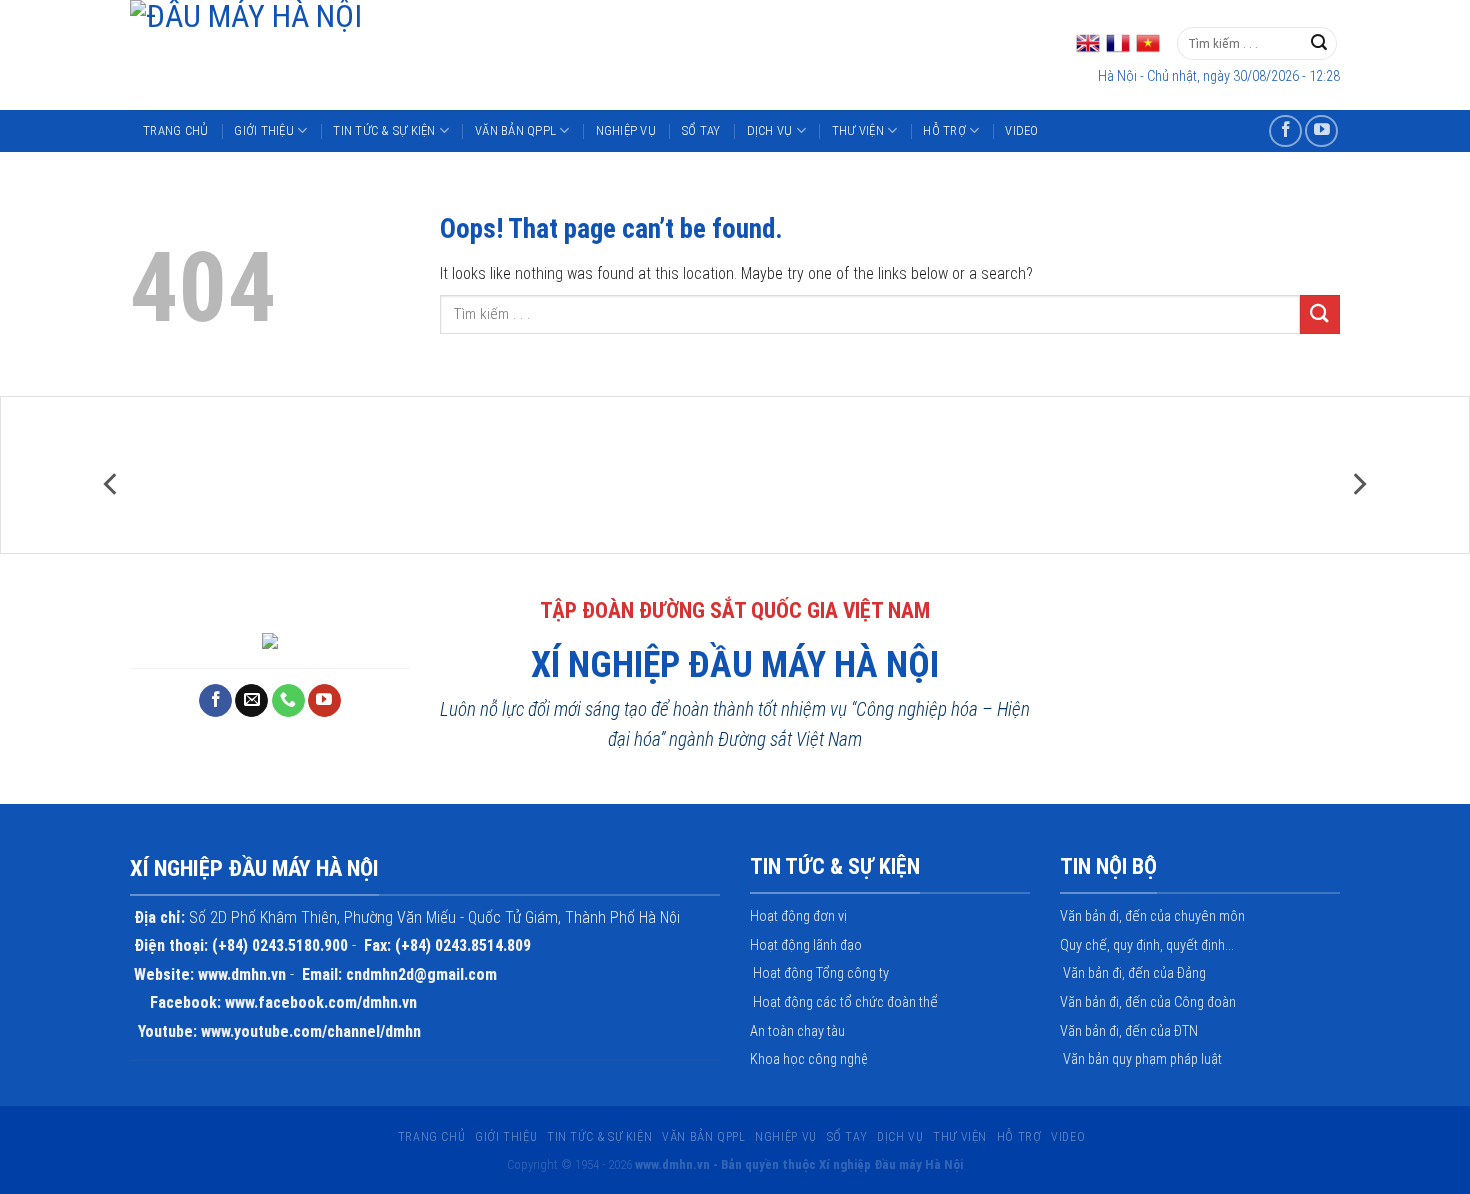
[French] (1118, 43)
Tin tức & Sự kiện (384, 130)
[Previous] (112, 484)
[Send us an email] (251, 701)
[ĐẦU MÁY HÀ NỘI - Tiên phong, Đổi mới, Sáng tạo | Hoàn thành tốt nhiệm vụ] (446, 55)
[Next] (1358, 484)
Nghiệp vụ (626, 130)
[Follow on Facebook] (1285, 131)
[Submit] (1319, 44)
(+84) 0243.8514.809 (463, 945)
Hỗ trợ (944, 130)
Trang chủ (175, 130)
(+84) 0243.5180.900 (280, 945)
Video (1021, 130)
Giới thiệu (264, 130)
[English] (1088, 43)
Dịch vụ (770, 130)
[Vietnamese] (1148, 43)
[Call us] (288, 701)
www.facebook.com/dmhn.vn (321, 1002)
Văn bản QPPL (515, 130)
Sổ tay (701, 130)
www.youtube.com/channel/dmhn (311, 1031)
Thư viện (858, 130)
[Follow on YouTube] (1321, 131)
